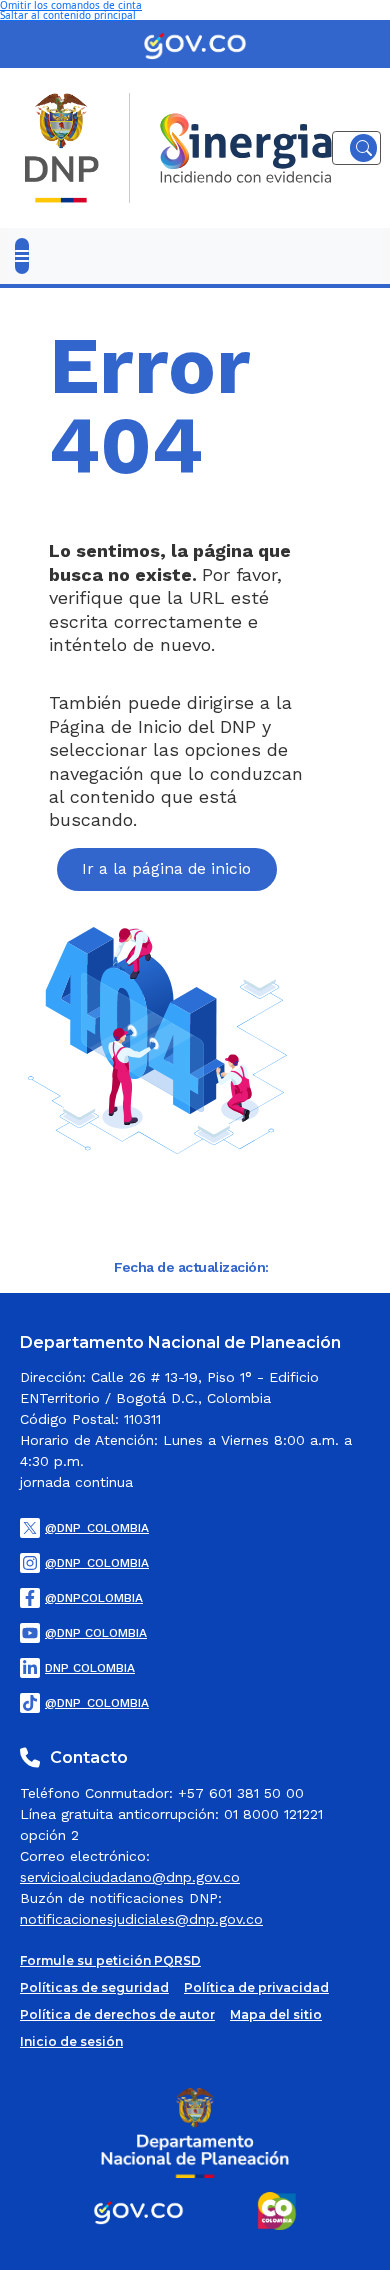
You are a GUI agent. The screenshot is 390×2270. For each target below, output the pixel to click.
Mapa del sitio (276, 2015)
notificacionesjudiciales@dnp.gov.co (141, 1919)
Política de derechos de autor (117, 2015)
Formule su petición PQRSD (110, 1961)
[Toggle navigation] (22, 256)
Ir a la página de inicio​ (166, 868)
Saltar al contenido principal (68, 15)
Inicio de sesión (71, 2042)
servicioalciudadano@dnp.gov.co (130, 1877)
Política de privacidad (256, 1988)
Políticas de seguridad (94, 1988)
